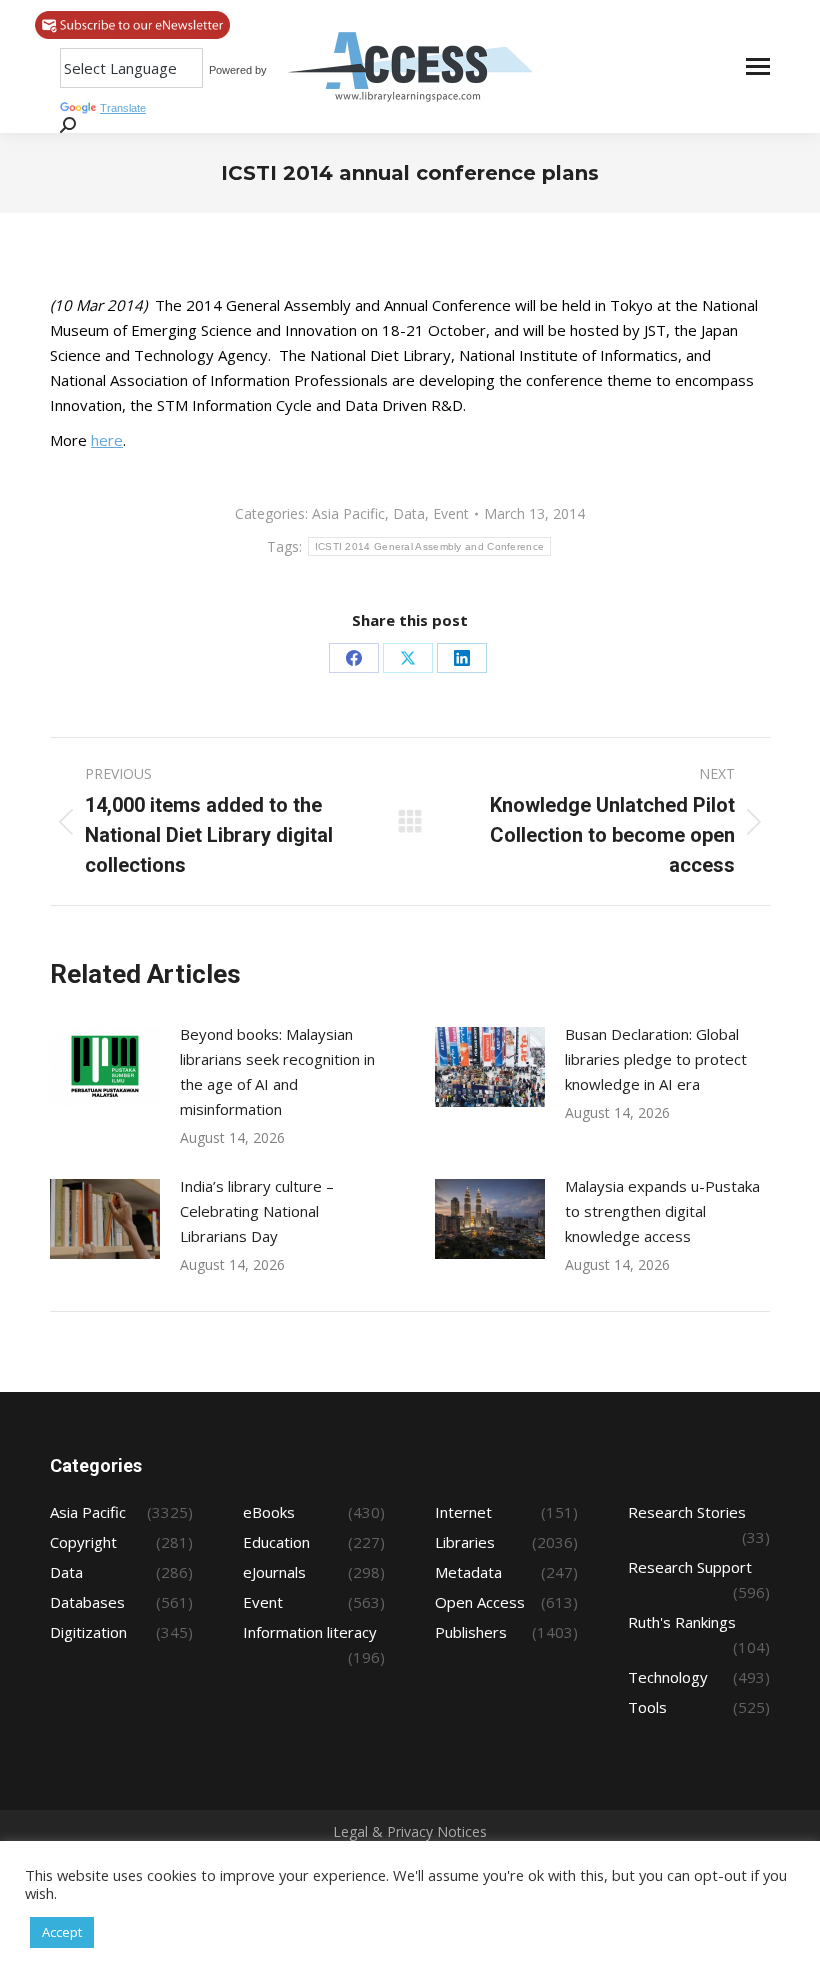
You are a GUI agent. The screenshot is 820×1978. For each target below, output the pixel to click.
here (107, 440)
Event (451, 513)
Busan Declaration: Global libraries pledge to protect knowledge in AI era (656, 1059)
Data (409, 513)
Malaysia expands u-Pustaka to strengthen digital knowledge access (662, 1211)
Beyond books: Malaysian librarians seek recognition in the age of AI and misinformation (277, 1071)
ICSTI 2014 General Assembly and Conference (430, 546)
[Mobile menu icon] (758, 66)
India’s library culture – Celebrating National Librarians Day (257, 1211)
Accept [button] (62, 1932)
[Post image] (105, 1067)
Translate (123, 108)
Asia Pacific (348, 513)
